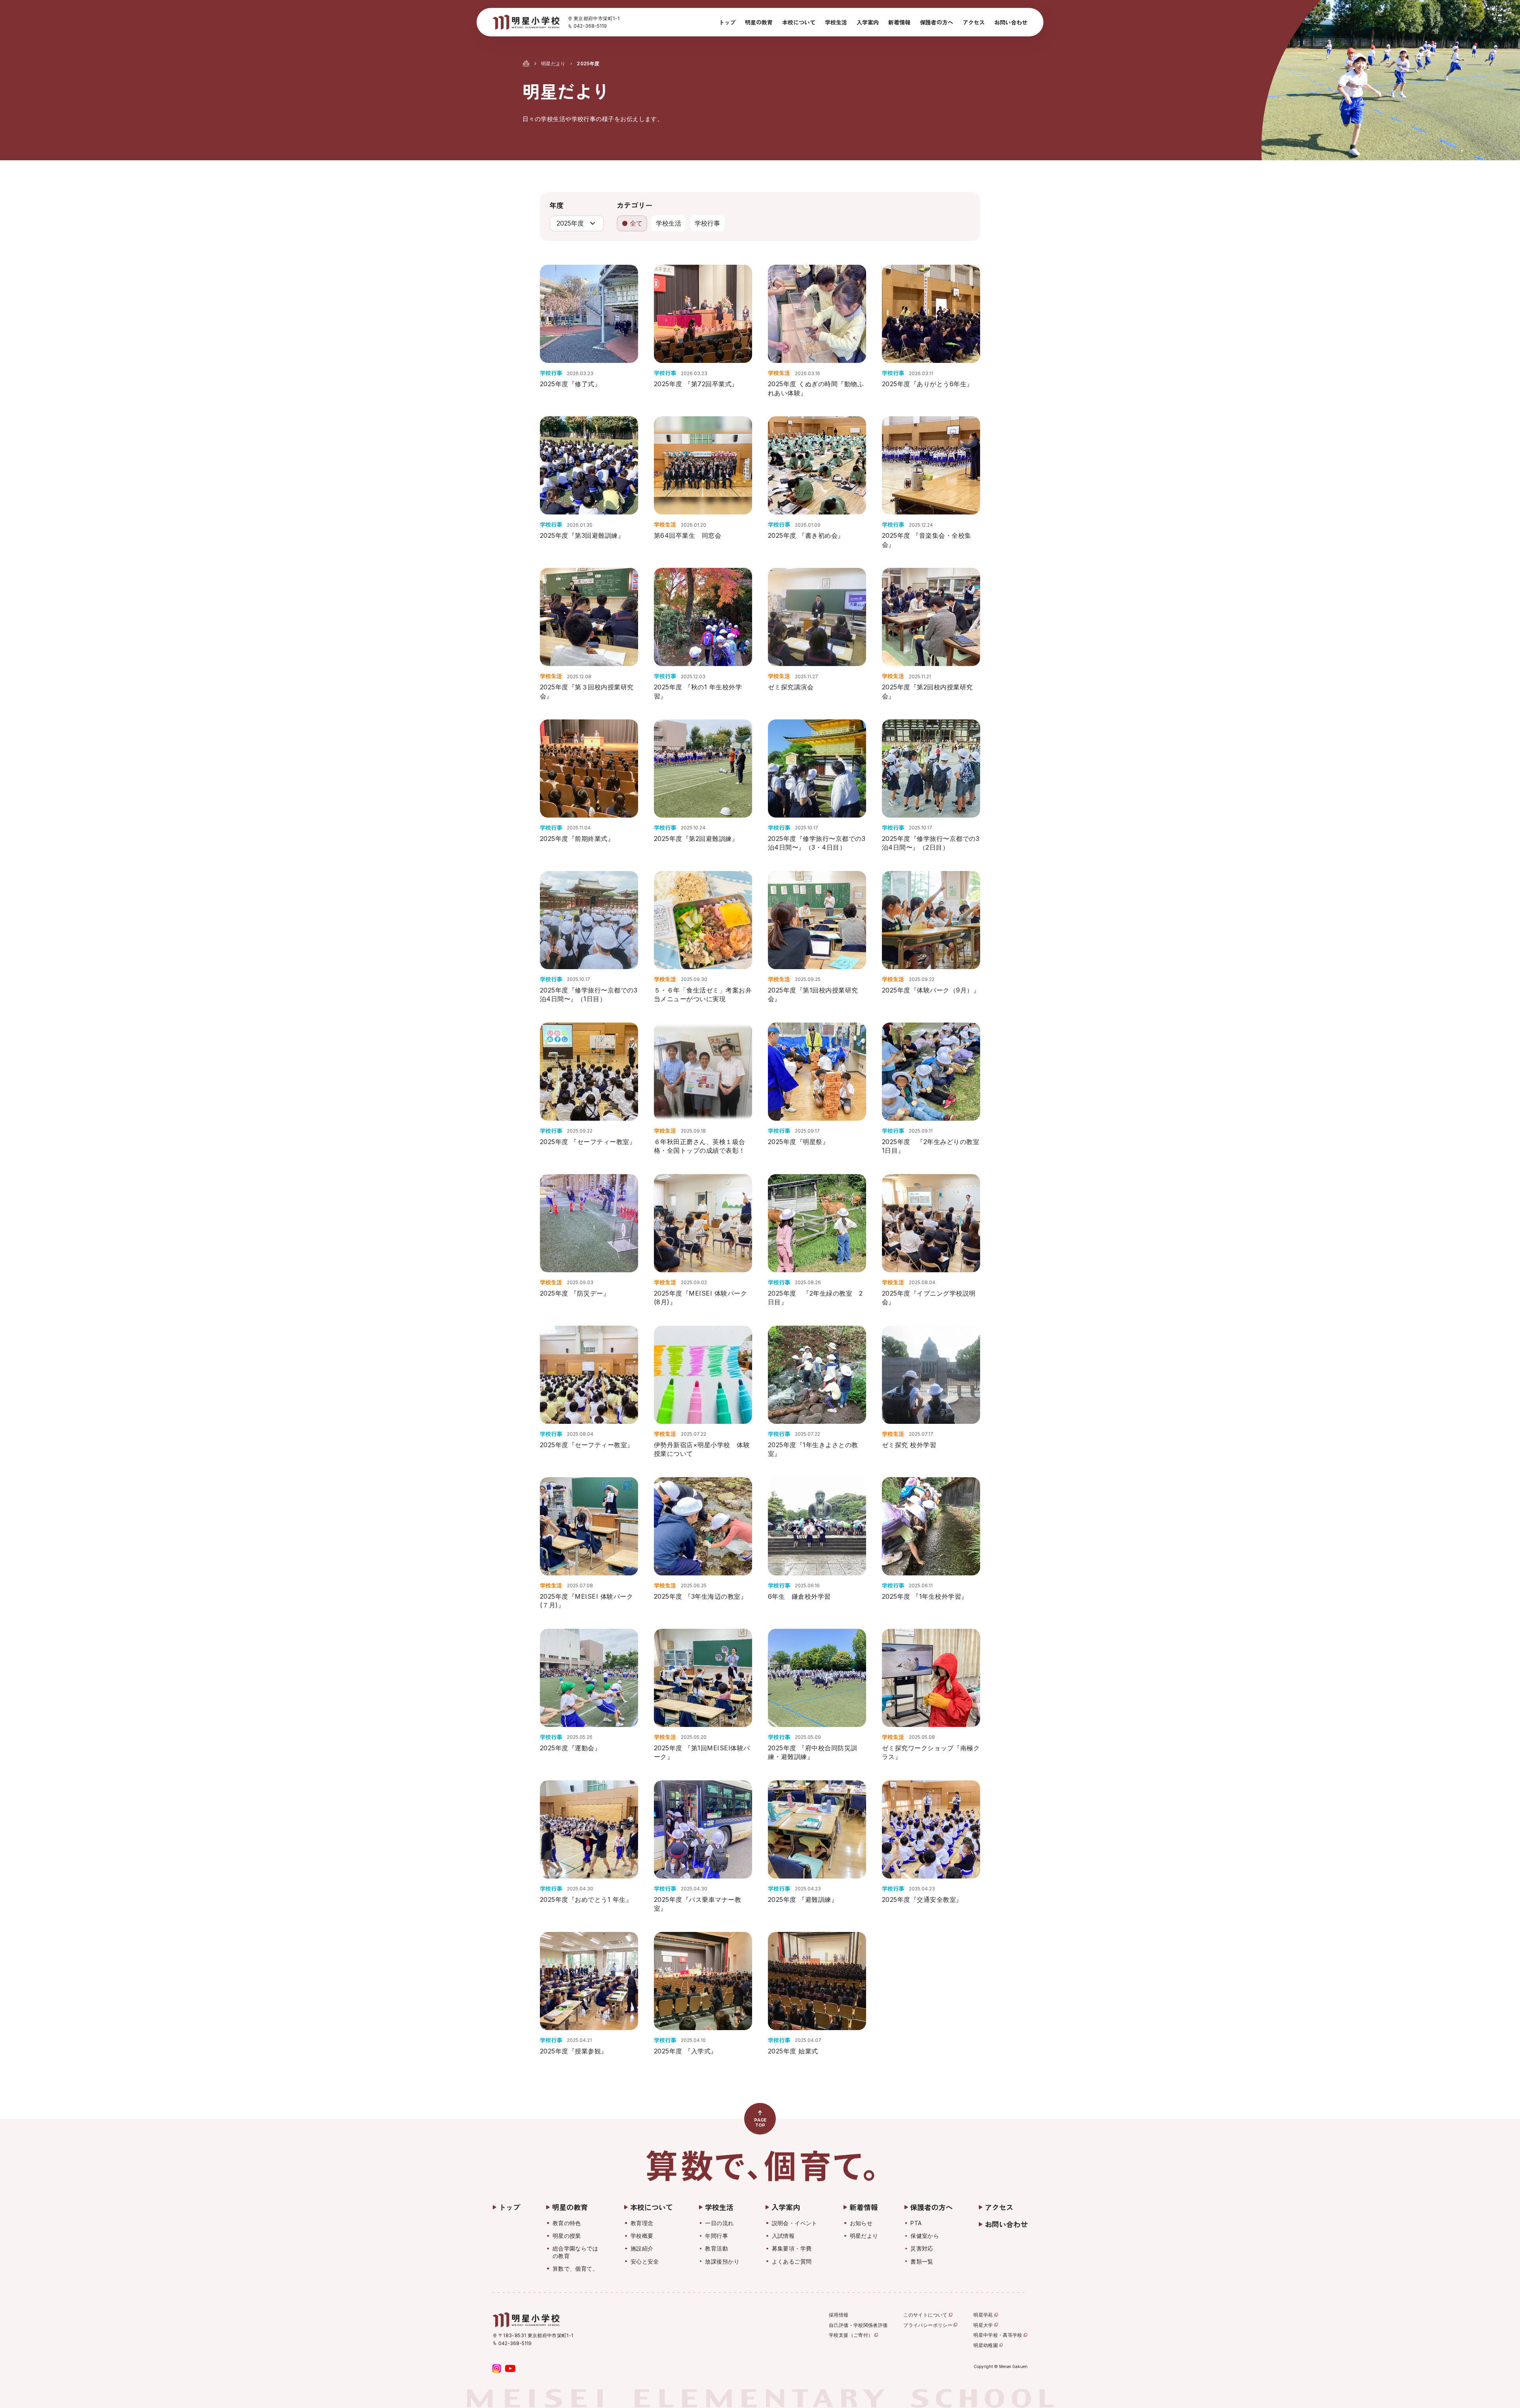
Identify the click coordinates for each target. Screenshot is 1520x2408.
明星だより (553, 64)
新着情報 (899, 22)
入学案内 (868, 22)
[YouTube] (510, 2368)
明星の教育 (759, 22)
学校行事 (707, 223)
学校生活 (836, 22)
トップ (727, 22)
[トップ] (526, 63)
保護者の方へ (937, 22)
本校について (799, 22)
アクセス (974, 22)
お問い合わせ (1011, 22)
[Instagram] (497, 2368)
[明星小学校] (526, 22)
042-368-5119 (590, 26)
